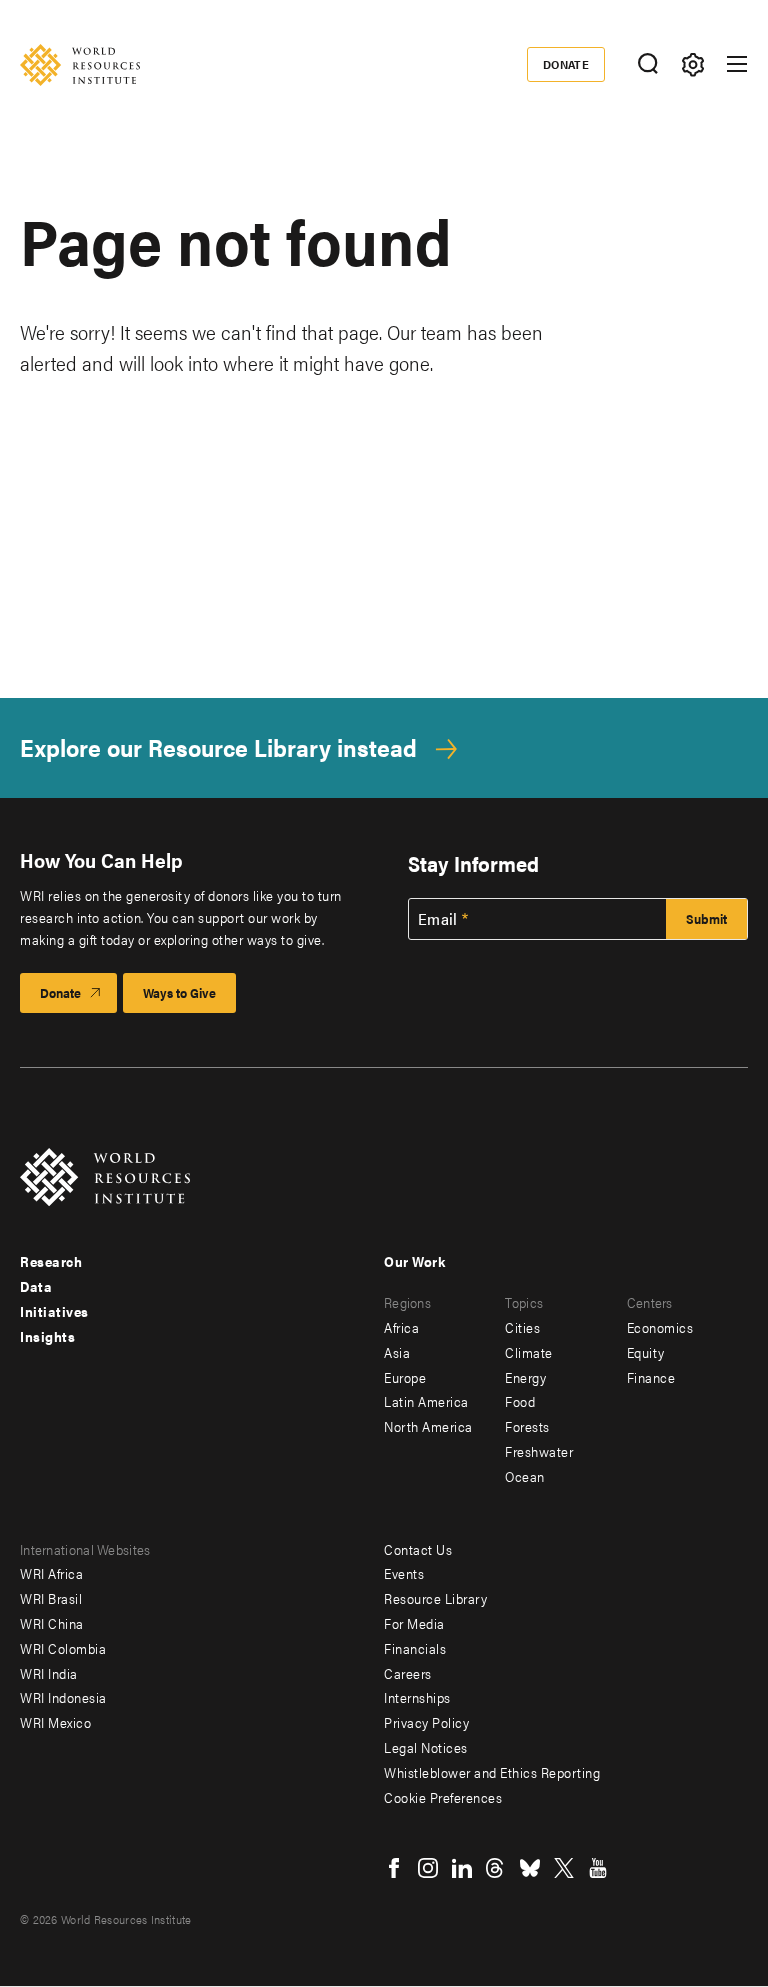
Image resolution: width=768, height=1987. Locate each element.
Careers (408, 1673)
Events (404, 1573)
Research (51, 1261)
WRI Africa (51, 1573)
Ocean (525, 1476)
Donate (566, 64)
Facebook (394, 1868)
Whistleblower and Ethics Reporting (492, 1772)
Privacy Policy (426, 1722)
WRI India (49, 1673)
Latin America (426, 1401)
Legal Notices (426, 1747)
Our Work (414, 1261)
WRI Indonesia (63, 1697)
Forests (527, 1426)
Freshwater (539, 1451)
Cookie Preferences (443, 1797)
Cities (522, 1327)
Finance (651, 1377)
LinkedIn (462, 1868)
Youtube (598, 1868)
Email (438, 919)
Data (36, 1286)
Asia (397, 1352)
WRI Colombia (63, 1648)
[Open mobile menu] (737, 64)
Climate (529, 1352)
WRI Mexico (55, 1722)
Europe (405, 1377)
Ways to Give (179, 992)
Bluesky (530, 1868)
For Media (414, 1623)
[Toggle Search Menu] (647, 64)
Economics (660, 1327)
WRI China (52, 1623)
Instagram (428, 1868)
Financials (415, 1648)
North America (428, 1426)
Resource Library (435, 1598)
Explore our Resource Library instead (218, 747)
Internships (417, 1697)
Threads (496, 1868)
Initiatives (54, 1311)
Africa (401, 1327)
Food (520, 1401)
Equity (646, 1352)
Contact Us (418, 1549)
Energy (525, 1377)
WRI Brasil (51, 1598)
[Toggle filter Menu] (692, 64)
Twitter (564, 1868)
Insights (47, 1336)
